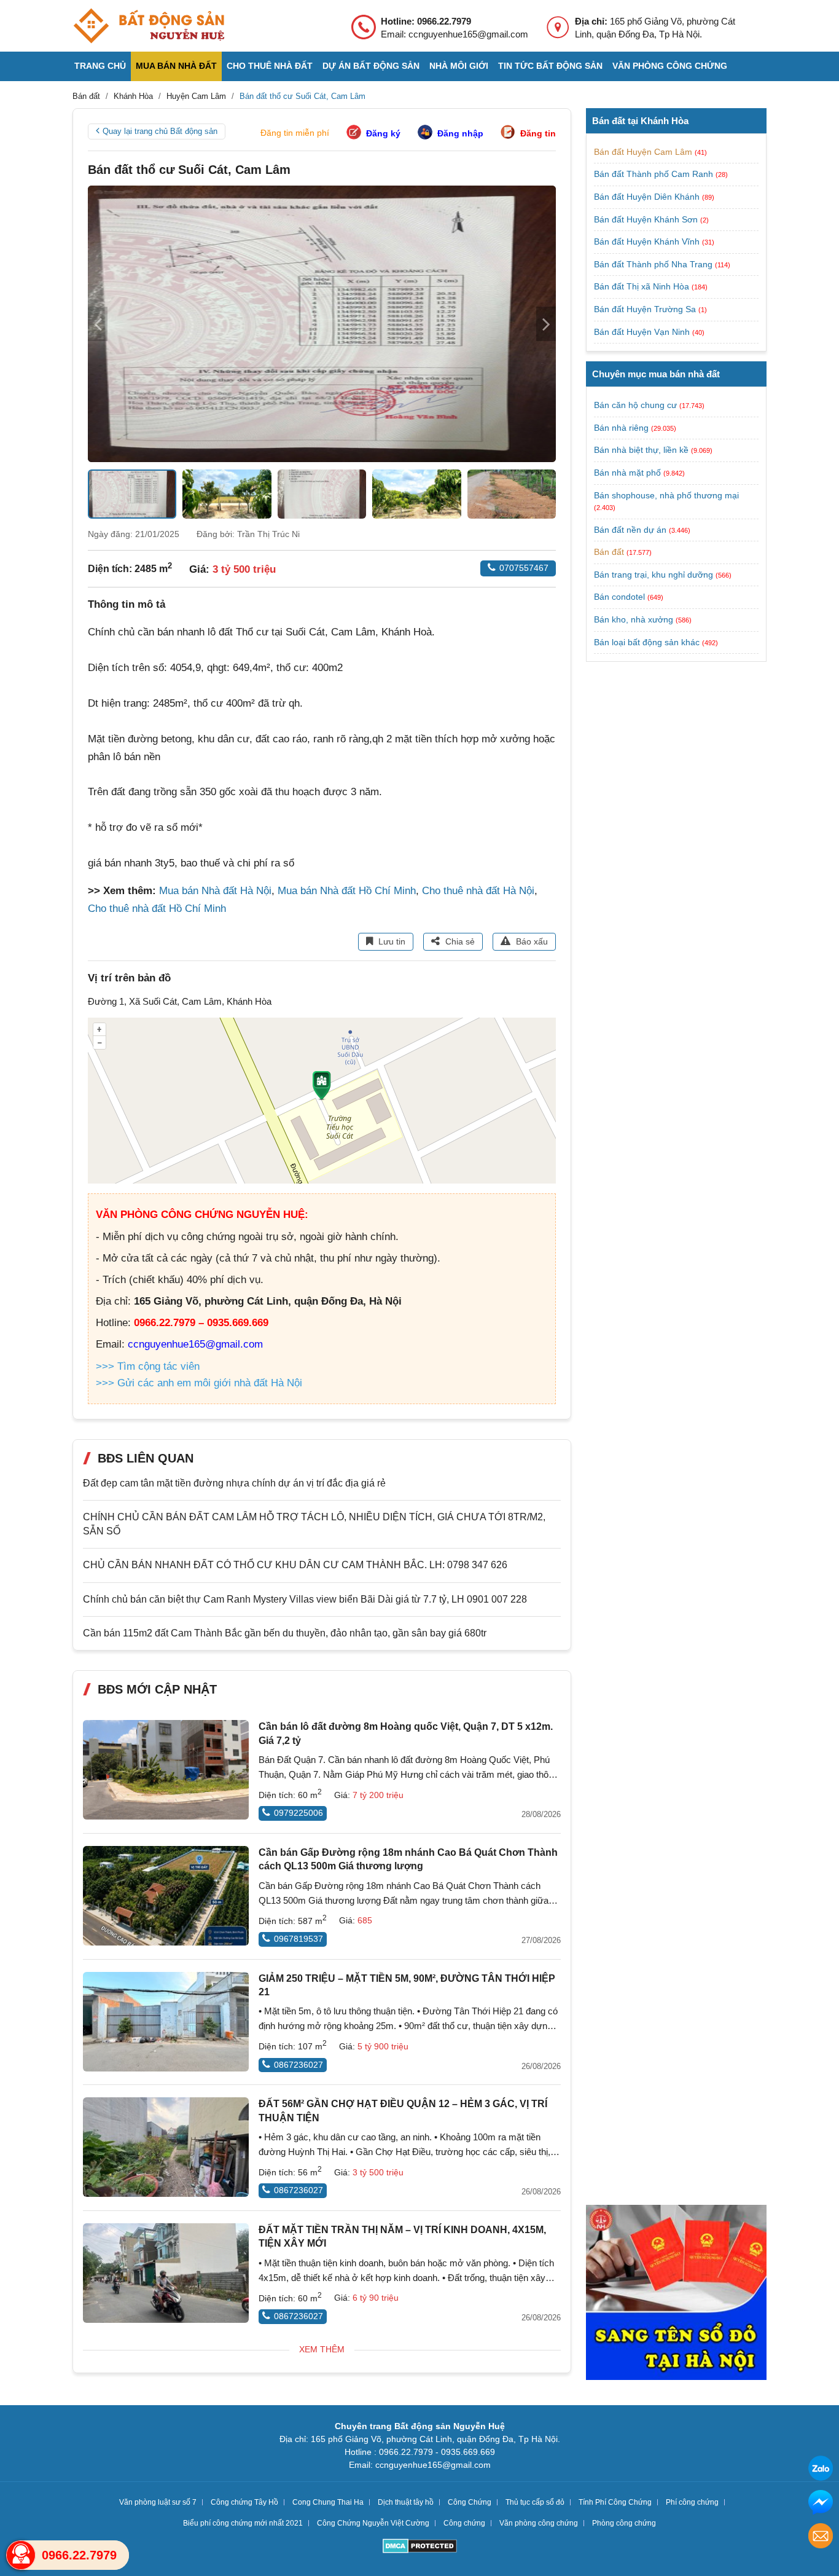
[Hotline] (21, 2555)
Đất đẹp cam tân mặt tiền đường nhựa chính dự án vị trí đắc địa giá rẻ (234, 1483)
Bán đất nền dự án (630, 530)
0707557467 (524, 568)
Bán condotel (619, 597)
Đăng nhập (460, 133)
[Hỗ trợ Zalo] (821, 2470)
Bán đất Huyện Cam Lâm (644, 152)
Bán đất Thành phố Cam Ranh (655, 174)
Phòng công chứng (624, 2523)
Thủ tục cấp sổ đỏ (535, 2502)
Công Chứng (470, 2502)
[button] (546, 324)
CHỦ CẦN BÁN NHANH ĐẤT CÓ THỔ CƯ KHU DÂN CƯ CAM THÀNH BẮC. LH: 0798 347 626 (295, 1565)
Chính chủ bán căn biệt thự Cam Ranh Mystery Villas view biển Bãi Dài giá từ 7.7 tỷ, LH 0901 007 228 (305, 1599)
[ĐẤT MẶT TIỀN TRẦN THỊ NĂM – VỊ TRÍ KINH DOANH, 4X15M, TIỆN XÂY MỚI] (166, 2273)
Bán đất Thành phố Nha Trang (654, 264)
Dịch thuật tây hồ (406, 2502)
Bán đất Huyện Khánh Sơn (647, 219)
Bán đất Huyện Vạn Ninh (643, 332)
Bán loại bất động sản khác (647, 642)
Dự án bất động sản (371, 66)
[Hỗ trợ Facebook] (821, 2504)
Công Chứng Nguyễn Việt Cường (373, 2523)
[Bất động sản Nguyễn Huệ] (149, 26)
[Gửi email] (821, 2538)
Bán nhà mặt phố (627, 473)
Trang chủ (100, 66)
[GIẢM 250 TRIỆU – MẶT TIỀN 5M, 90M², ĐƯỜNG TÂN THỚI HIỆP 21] (166, 2022)
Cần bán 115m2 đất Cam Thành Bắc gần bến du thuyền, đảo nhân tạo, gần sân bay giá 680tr (285, 1633)
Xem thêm (322, 2349)
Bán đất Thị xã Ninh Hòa (643, 286)
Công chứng (464, 2523)
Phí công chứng (692, 2502)
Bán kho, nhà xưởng (634, 619)
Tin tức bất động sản (550, 66)
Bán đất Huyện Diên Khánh (648, 197)
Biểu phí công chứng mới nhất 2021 (243, 2523)
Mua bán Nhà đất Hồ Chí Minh (347, 891)
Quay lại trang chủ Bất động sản (160, 131)
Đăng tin (538, 133)
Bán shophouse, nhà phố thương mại (666, 495)
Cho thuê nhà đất (270, 66)
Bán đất (609, 552)
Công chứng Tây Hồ (244, 2502)
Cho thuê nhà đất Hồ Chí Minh (157, 909)
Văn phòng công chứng (670, 66)
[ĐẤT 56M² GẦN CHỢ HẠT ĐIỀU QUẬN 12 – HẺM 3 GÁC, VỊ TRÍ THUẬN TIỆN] (166, 2147)
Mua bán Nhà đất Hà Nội (215, 891)
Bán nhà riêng (621, 428)
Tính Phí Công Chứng (615, 2502)
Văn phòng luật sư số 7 (158, 2502)
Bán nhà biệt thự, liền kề (641, 450)
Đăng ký (383, 133)
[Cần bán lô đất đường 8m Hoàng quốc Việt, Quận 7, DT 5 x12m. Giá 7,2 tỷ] (166, 1770)
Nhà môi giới (459, 66)
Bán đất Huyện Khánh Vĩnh (648, 241)
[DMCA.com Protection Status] (420, 2547)
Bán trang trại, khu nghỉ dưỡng (654, 575)
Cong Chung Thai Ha (328, 2502)
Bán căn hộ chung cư (635, 405)
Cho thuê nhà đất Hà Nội (478, 891)
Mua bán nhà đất (176, 66)
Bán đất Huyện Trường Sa (646, 309)
